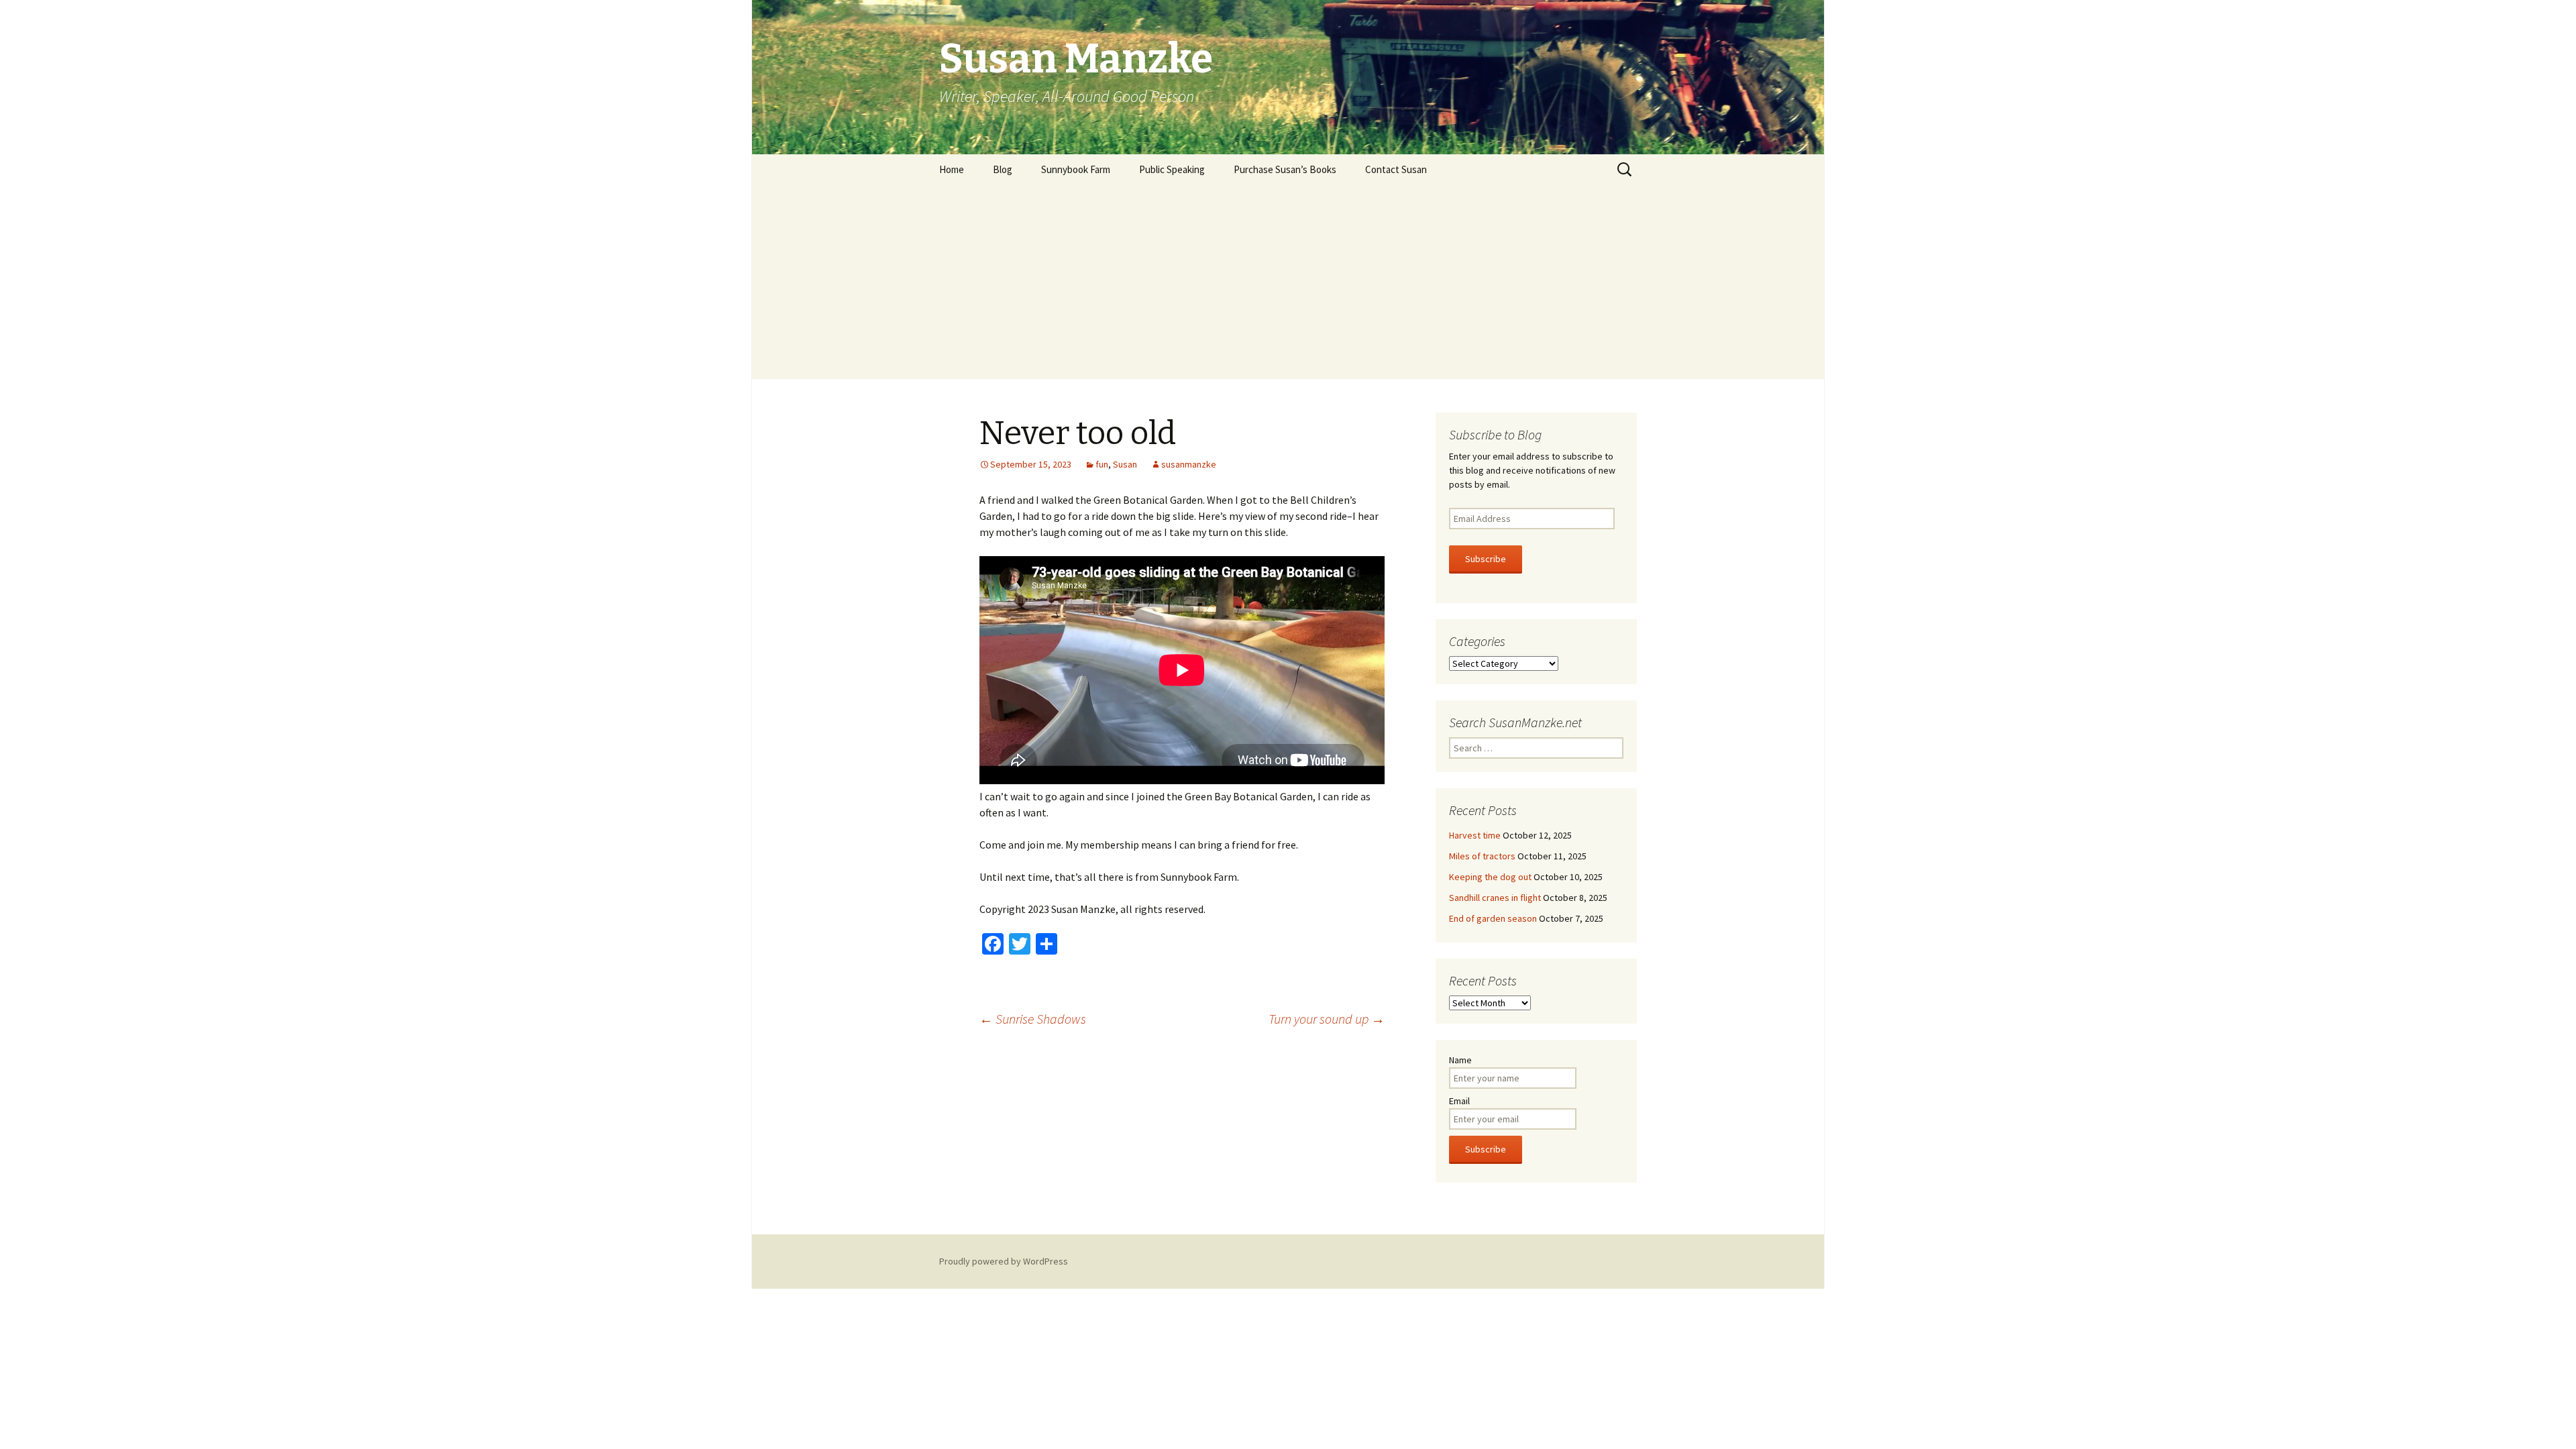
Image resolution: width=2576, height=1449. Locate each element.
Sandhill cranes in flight (1495, 898)
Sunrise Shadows (1033, 1019)
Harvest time (1475, 835)
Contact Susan (1396, 169)
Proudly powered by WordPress (1004, 1261)
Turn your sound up (1327, 1019)
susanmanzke (1189, 464)
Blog (1003, 169)
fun (1102, 464)
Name (1460, 1060)
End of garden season (1493, 918)
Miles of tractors (1482, 856)
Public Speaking (1172, 169)
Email (1459, 1101)
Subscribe (1486, 559)
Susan (1125, 464)
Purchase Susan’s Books (1285, 169)
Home (952, 169)
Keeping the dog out (1490, 877)
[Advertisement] (1288, 285)
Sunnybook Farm (1076, 169)
